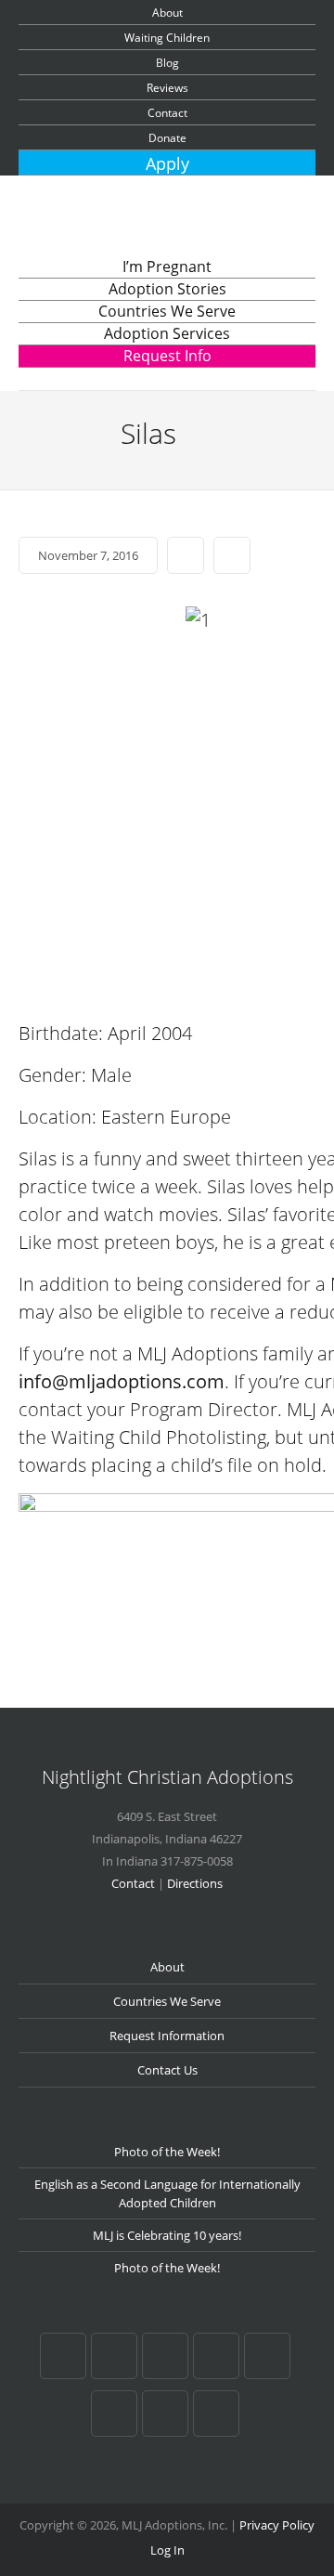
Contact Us (167, 2070)
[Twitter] (267, 2356)
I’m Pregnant (167, 267)
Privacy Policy (277, 2525)
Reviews (167, 88)
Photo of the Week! (167, 2152)
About (167, 13)
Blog (167, 63)
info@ (44, 1381)
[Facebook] (63, 2356)
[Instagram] (216, 2413)
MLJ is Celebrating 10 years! (167, 2235)
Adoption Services (167, 333)
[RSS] (165, 2413)
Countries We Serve (167, 311)
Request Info (167, 356)
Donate (167, 138)
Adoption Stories (167, 289)
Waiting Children (167, 38)
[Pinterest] (165, 2356)
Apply (167, 163)
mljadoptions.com (147, 1381)
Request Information (167, 2036)
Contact (167, 113)
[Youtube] (114, 2413)
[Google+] (114, 2356)
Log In (167, 2550)
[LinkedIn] (216, 2356)
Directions (195, 1883)
